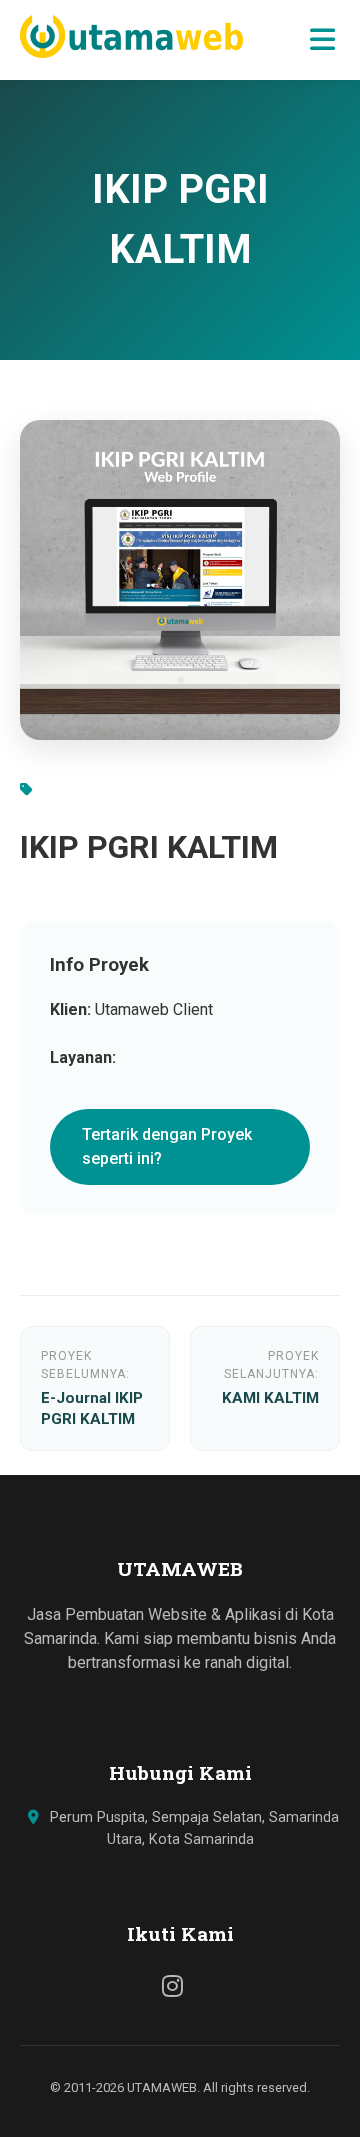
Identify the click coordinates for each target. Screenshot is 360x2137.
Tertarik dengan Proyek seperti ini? (167, 1146)
